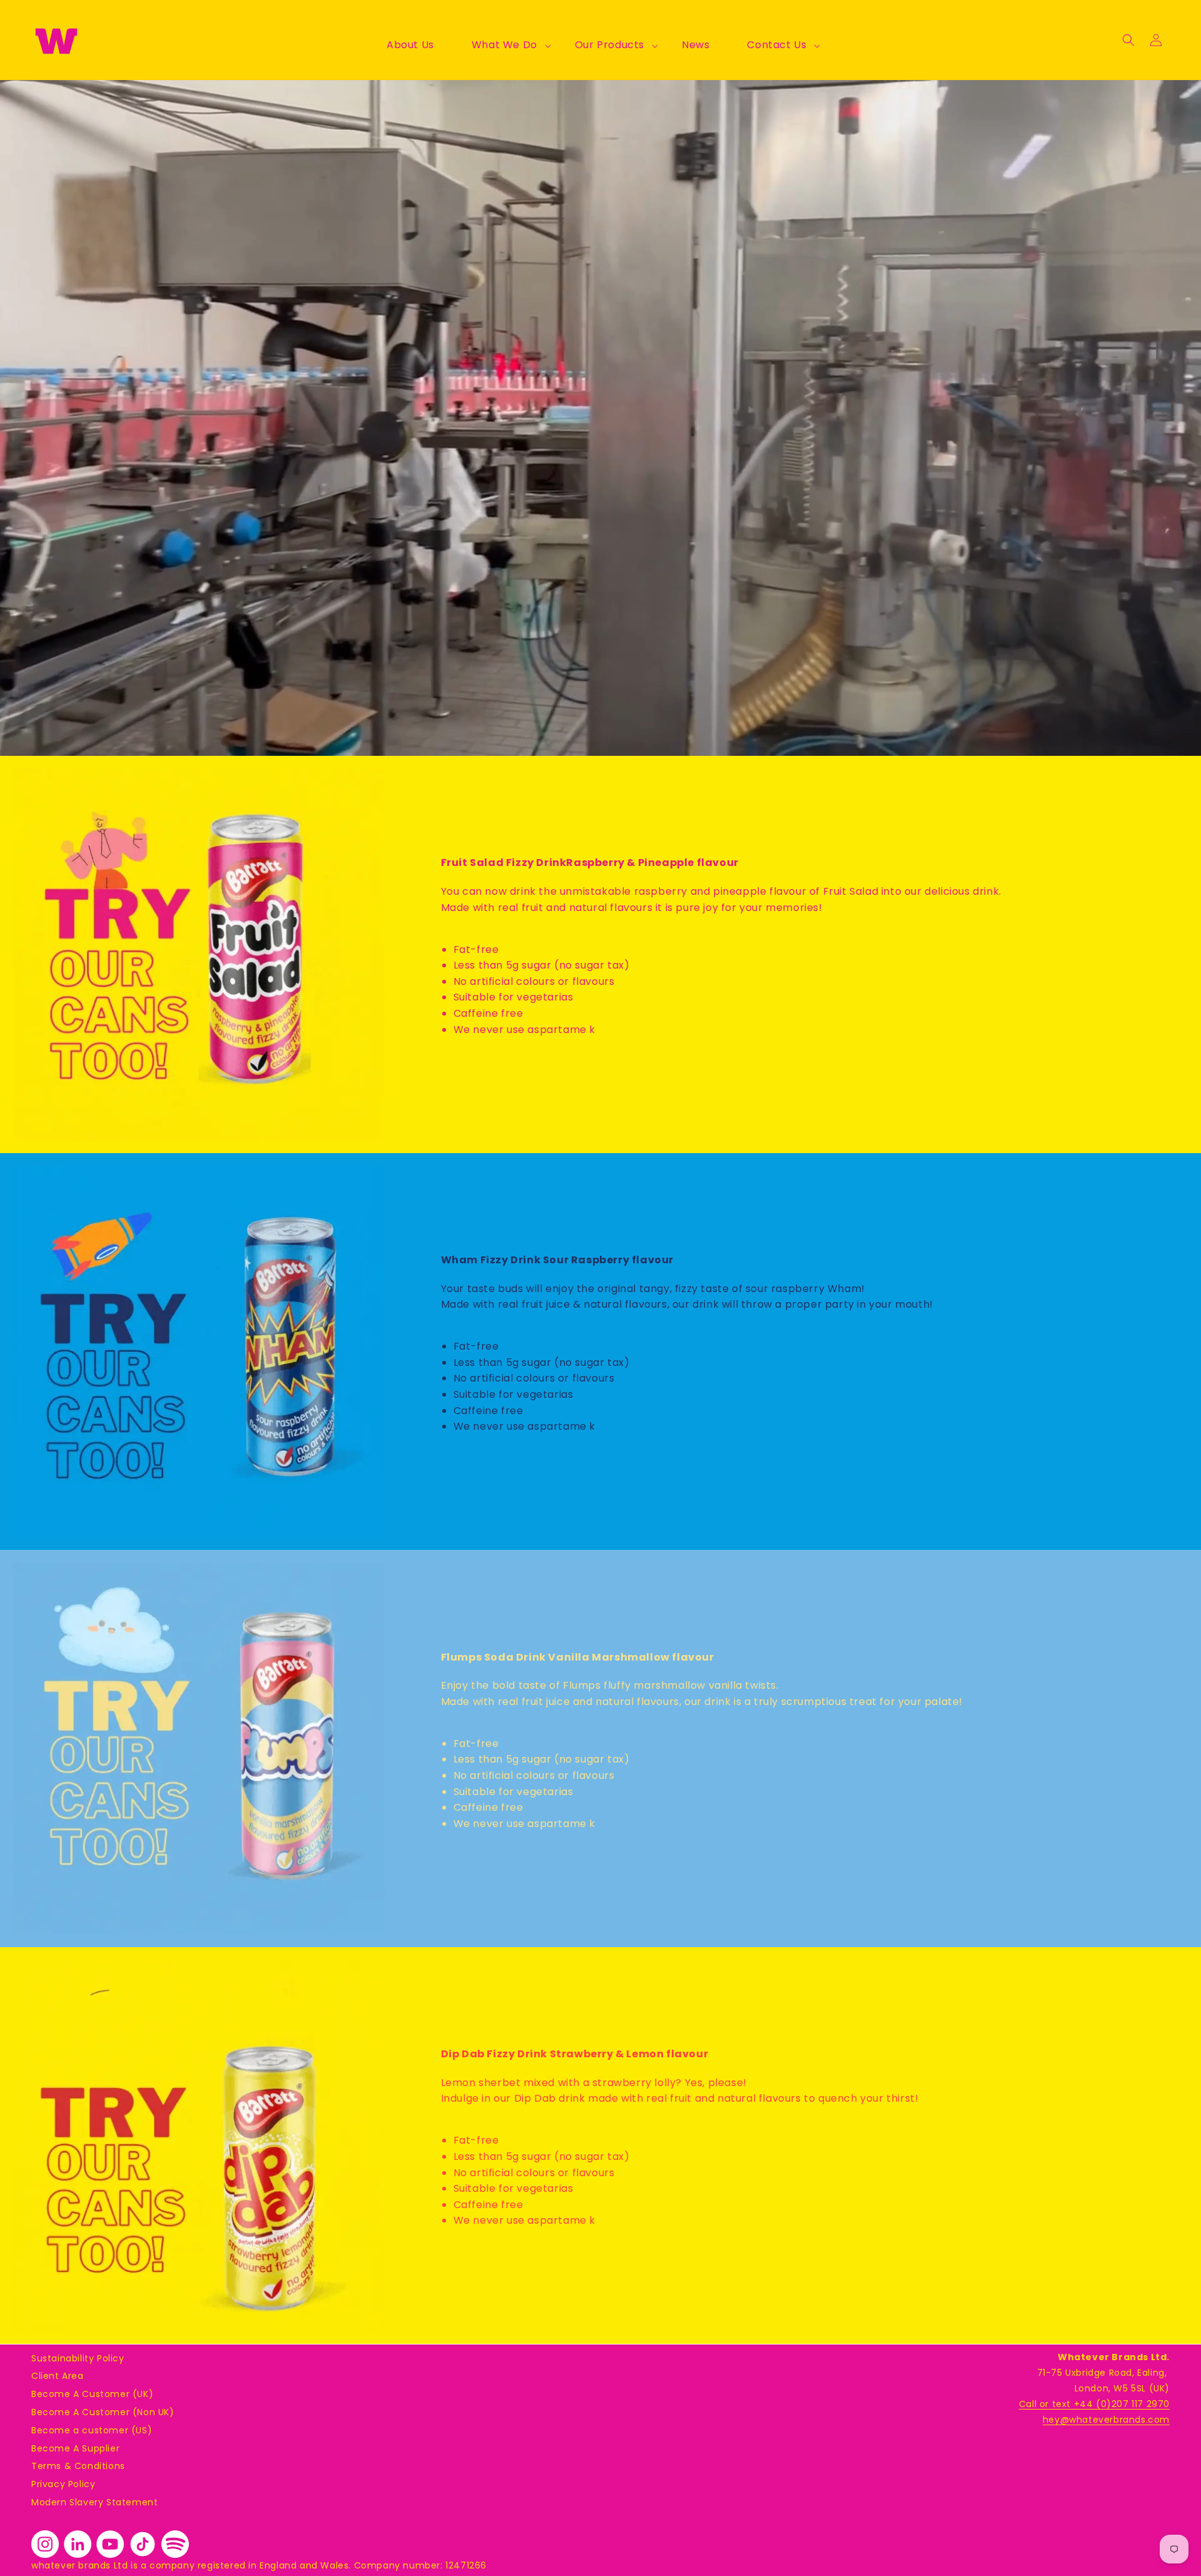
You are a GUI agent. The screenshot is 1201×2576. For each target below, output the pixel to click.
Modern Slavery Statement (94, 2502)
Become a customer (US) (92, 2430)
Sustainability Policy (78, 2358)
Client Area (58, 2376)
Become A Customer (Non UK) (103, 2412)
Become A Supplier (75, 2448)
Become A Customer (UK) (92, 2394)
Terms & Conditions (78, 2466)
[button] (504, 45)
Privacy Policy (63, 2484)
